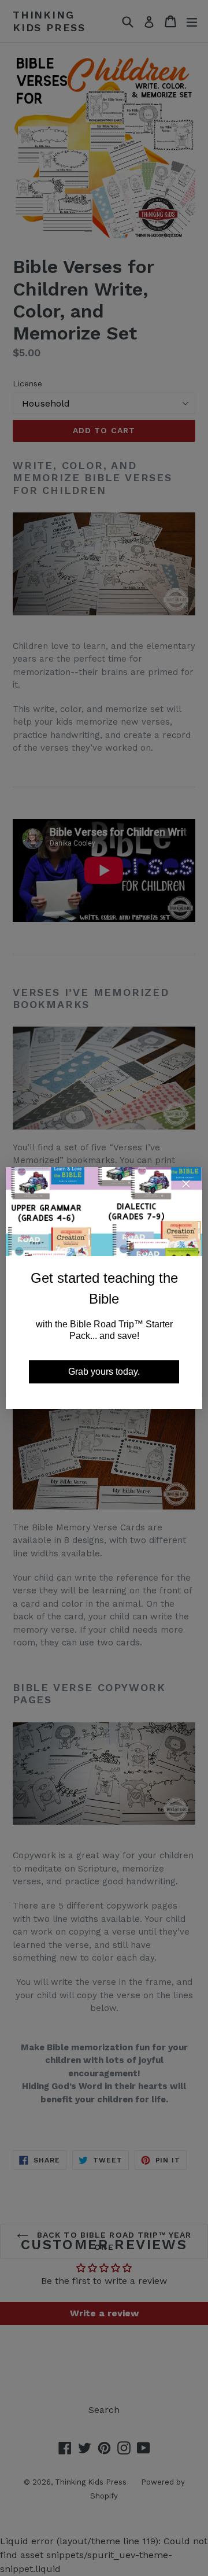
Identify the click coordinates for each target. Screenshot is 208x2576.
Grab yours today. (104, 1372)
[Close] (186, 1186)
